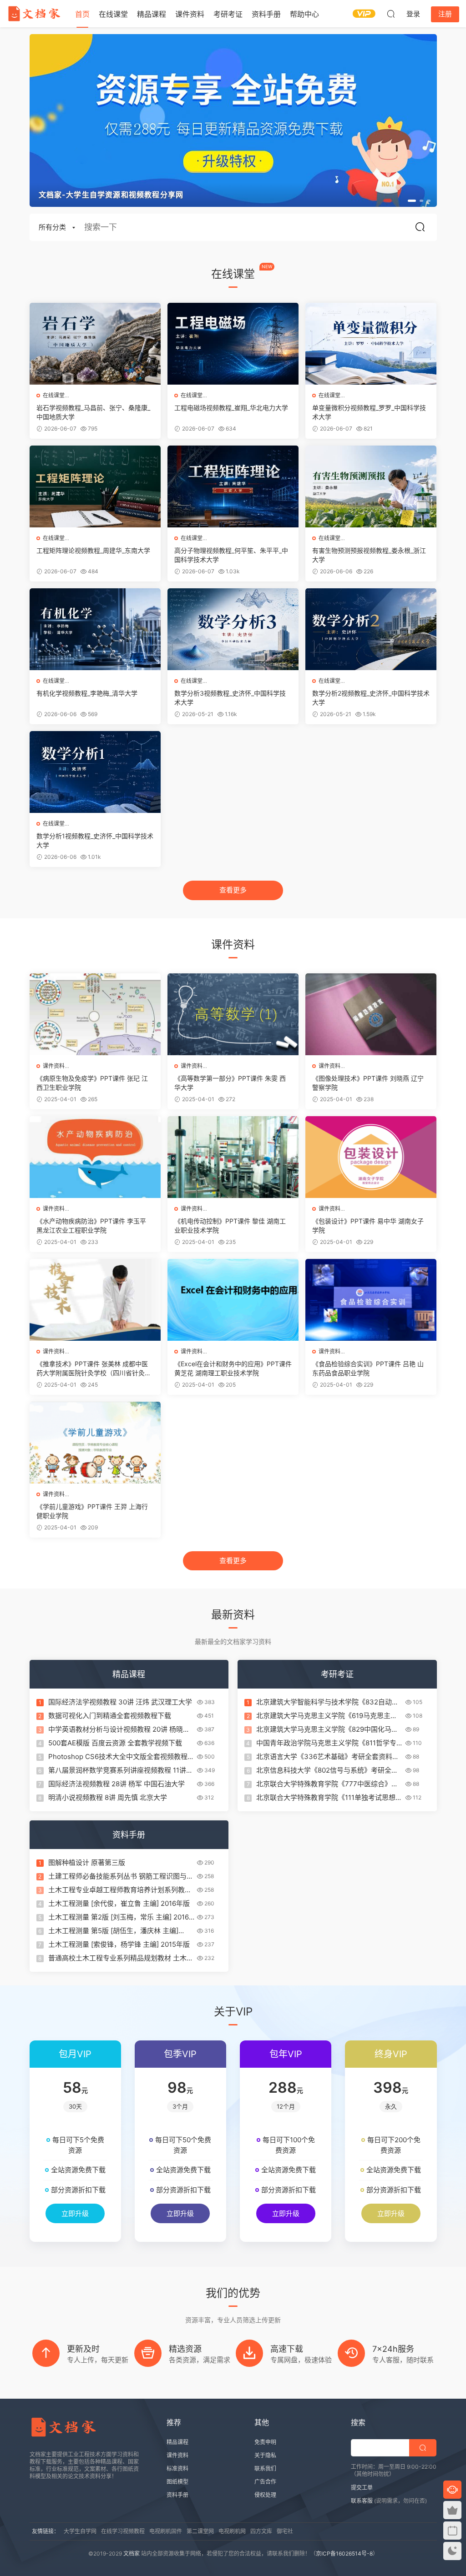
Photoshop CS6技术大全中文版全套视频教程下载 (121, 1757)
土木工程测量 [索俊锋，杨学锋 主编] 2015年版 (119, 1944)
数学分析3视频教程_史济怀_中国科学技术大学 (230, 698)
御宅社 (285, 2531)
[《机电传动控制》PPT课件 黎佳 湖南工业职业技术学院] (233, 1157)
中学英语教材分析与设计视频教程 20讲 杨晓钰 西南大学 (119, 1729)
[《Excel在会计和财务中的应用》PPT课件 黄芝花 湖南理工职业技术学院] (233, 1300)
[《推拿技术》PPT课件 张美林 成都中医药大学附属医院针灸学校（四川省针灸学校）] (95, 1300)
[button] (412, 201)
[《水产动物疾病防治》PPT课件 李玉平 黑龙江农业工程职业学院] (95, 1157)
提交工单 (362, 2488)
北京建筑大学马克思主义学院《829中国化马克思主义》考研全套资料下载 (327, 1729)
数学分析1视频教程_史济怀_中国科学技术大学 (95, 840)
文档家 (132, 2553)
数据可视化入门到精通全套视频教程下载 (110, 1716)
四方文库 (261, 2531)
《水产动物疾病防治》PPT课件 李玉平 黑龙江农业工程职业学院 (91, 1225)
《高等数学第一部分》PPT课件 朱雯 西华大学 (230, 1083)
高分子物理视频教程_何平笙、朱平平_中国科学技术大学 (231, 555)
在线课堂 (113, 14)
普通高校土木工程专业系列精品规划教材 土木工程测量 (121, 1958)
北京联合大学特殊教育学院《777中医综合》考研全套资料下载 (327, 1784)
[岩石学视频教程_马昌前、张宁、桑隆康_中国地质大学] (95, 344)
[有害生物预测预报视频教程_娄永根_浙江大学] (371, 486)
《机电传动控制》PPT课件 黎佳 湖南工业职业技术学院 (230, 1225)
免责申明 (265, 2442)
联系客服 (362, 2501)
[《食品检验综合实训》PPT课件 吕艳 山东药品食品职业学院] (371, 1300)
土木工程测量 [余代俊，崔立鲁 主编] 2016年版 (119, 1903)
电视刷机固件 (166, 2531)
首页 (82, 14)
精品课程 (152, 14)
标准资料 (177, 2468)
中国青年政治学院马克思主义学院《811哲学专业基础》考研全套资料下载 (326, 1743)
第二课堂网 (200, 2531)
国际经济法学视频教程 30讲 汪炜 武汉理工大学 (120, 1702)
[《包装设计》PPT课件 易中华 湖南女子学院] (371, 1157)
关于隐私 (265, 2455)
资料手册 (266, 14)
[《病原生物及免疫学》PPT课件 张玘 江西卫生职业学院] (95, 1014)
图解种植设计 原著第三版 (87, 1862)
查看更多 (233, 890)
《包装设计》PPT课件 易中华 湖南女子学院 (368, 1225)
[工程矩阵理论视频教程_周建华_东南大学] (95, 486)
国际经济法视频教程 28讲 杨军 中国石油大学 (116, 1784)
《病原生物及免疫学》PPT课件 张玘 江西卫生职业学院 (92, 1083)
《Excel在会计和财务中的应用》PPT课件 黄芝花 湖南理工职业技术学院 (233, 1368)
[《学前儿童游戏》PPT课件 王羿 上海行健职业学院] (95, 1443)
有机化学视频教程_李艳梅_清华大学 (87, 693)
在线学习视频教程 (123, 2531)
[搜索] (391, 14)
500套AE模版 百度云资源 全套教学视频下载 (115, 1743)
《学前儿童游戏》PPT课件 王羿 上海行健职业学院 (92, 1511)
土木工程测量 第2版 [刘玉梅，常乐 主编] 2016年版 (119, 1917)
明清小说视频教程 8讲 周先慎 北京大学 (108, 1797)
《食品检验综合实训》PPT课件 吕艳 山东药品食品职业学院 (368, 1368)
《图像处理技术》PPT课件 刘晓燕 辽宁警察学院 (368, 1083)
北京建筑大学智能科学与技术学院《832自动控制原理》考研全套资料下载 (327, 1702)
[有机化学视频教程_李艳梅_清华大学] (95, 629)
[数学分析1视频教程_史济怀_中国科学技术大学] (95, 772)
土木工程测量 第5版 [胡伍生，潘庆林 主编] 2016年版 (113, 1931)
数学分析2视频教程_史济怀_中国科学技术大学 (371, 698)
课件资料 (190, 14)
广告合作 (265, 2482)
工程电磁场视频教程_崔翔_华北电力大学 (231, 408)
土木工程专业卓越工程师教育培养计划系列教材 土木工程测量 (120, 1890)
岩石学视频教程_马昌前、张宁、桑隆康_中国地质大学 (93, 412)
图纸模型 (177, 2482)
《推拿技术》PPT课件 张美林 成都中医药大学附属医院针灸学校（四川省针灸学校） (94, 1369)
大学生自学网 (80, 2531)
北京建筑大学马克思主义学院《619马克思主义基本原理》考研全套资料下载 (327, 1716)
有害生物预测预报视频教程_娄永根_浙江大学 (369, 555)
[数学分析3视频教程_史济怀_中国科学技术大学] (233, 629)
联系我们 (265, 2468)
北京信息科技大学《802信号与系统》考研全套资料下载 (327, 1770)
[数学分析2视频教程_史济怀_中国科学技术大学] (371, 629)
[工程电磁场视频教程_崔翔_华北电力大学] (233, 344)
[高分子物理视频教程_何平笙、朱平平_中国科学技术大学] (233, 486)
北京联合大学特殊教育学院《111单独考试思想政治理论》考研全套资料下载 (329, 1798)
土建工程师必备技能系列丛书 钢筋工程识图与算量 (121, 1876)
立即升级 (75, 2213)
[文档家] (34, 14)
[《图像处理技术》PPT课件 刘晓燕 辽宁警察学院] (371, 1014)
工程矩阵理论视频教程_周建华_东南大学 (93, 550)
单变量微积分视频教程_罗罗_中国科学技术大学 (369, 412)
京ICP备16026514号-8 (344, 2553)
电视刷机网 (232, 2531)
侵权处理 (265, 2495)
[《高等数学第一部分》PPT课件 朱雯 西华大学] (233, 1014)
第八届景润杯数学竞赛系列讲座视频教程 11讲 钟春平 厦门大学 (117, 1770)
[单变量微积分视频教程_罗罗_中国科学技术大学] (371, 344)
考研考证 (228, 14)
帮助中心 (304, 14)
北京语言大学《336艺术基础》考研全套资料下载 (328, 1757)
